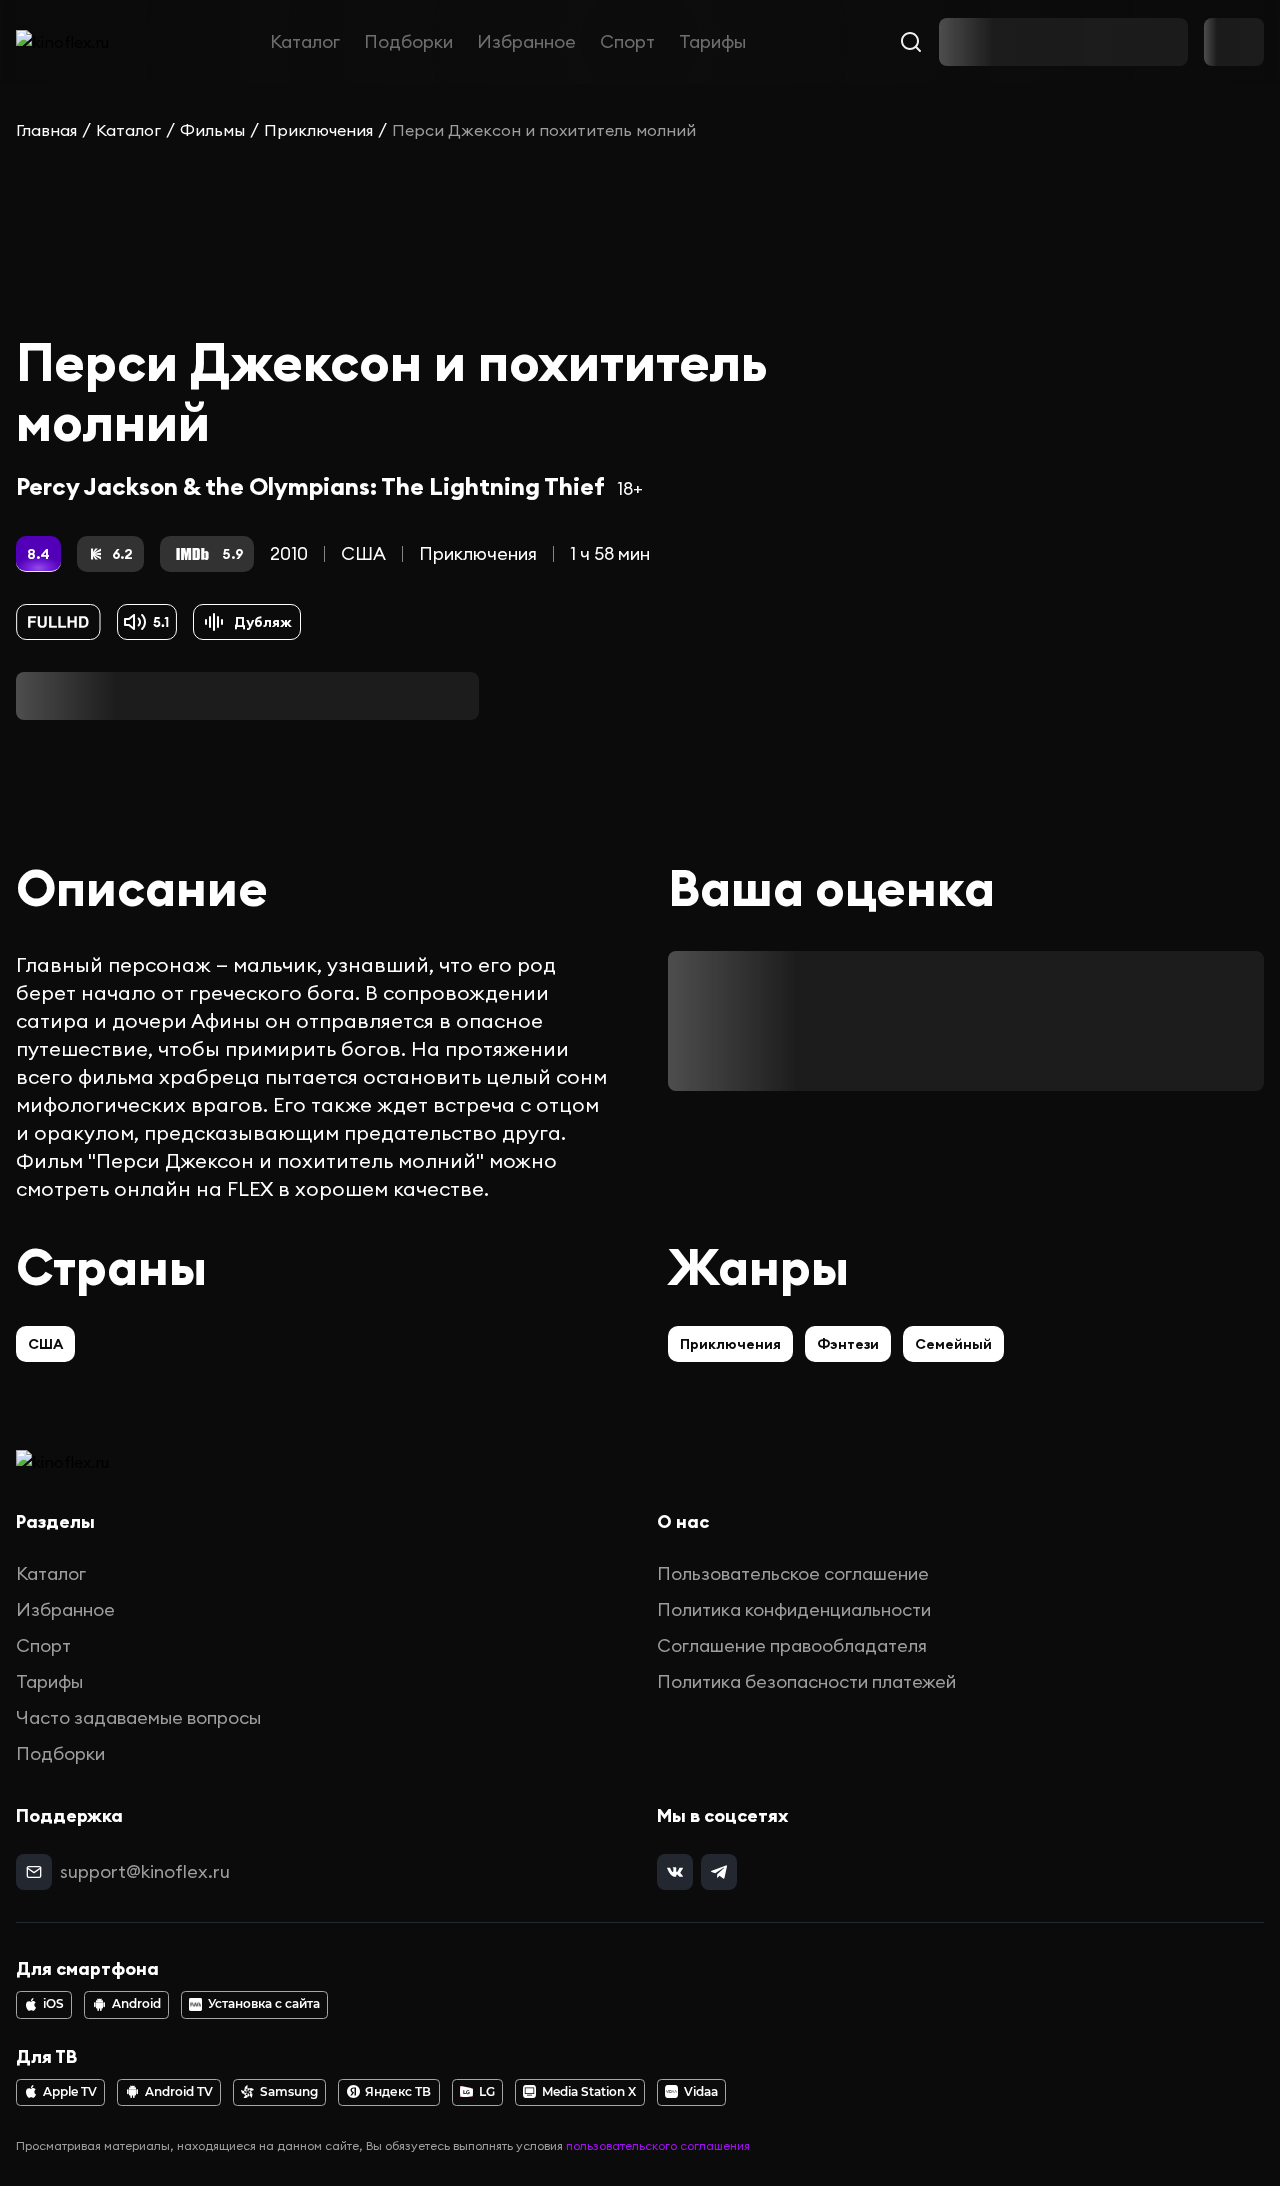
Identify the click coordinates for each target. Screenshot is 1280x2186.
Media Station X (589, 2092)
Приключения (318, 130)
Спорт (627, 41)
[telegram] (719, 1872)
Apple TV (70, 2092)
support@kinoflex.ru (145, 1871)
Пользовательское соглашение (793, 1573)
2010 (289, 553)
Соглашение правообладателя (792, 1645)
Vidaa (701, 2092)
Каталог (305, 41)
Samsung (289, 2092)
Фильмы (212, 130)
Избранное (526, 41)
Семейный (953, 1344)
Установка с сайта (264, 2004)
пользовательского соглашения (658, 2145)
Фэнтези (848, 1344)
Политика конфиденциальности (794, 1609)
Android (136, 2004)
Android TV (179, 2092)
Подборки (408, 41)
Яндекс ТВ (398, 2092)
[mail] (34, 1872)
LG (487, 2092)
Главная (46, 130)
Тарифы (712, 41)
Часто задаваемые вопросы (138, 1717)
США (363, 553)
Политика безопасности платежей (806, 1681)
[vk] (675, 1872)
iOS (53, 2004)
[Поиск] (911, 42)
